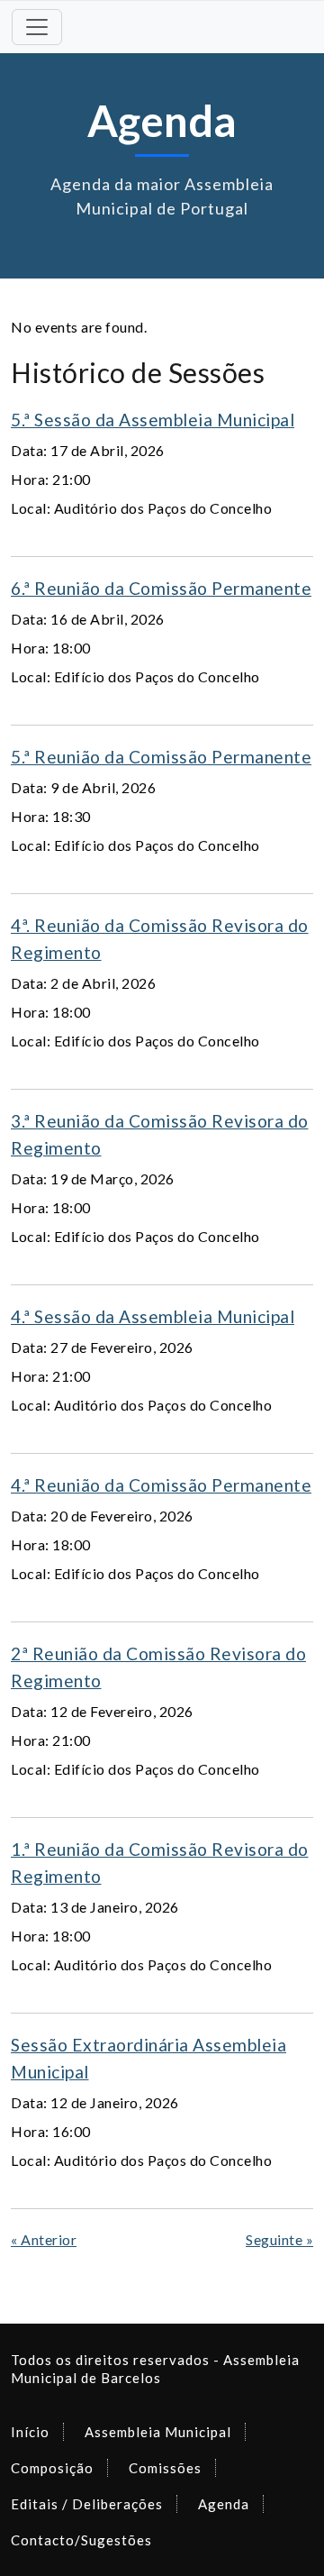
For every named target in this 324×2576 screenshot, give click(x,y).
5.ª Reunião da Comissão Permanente (161, 757)
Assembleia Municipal (158, 2432)
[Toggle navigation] (37, 27)
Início (30, 2432)
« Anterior (44, 2239)
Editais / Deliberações (87, 2504)
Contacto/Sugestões (81, 2540)
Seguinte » (279, 2239)
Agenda (224, 2504)
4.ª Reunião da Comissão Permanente (161, 1485)
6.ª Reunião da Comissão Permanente (161, 588)
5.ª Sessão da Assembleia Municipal (153, 420)
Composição (52, 2468)
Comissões (165, 2468)
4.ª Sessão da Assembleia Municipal (153, 1316)
